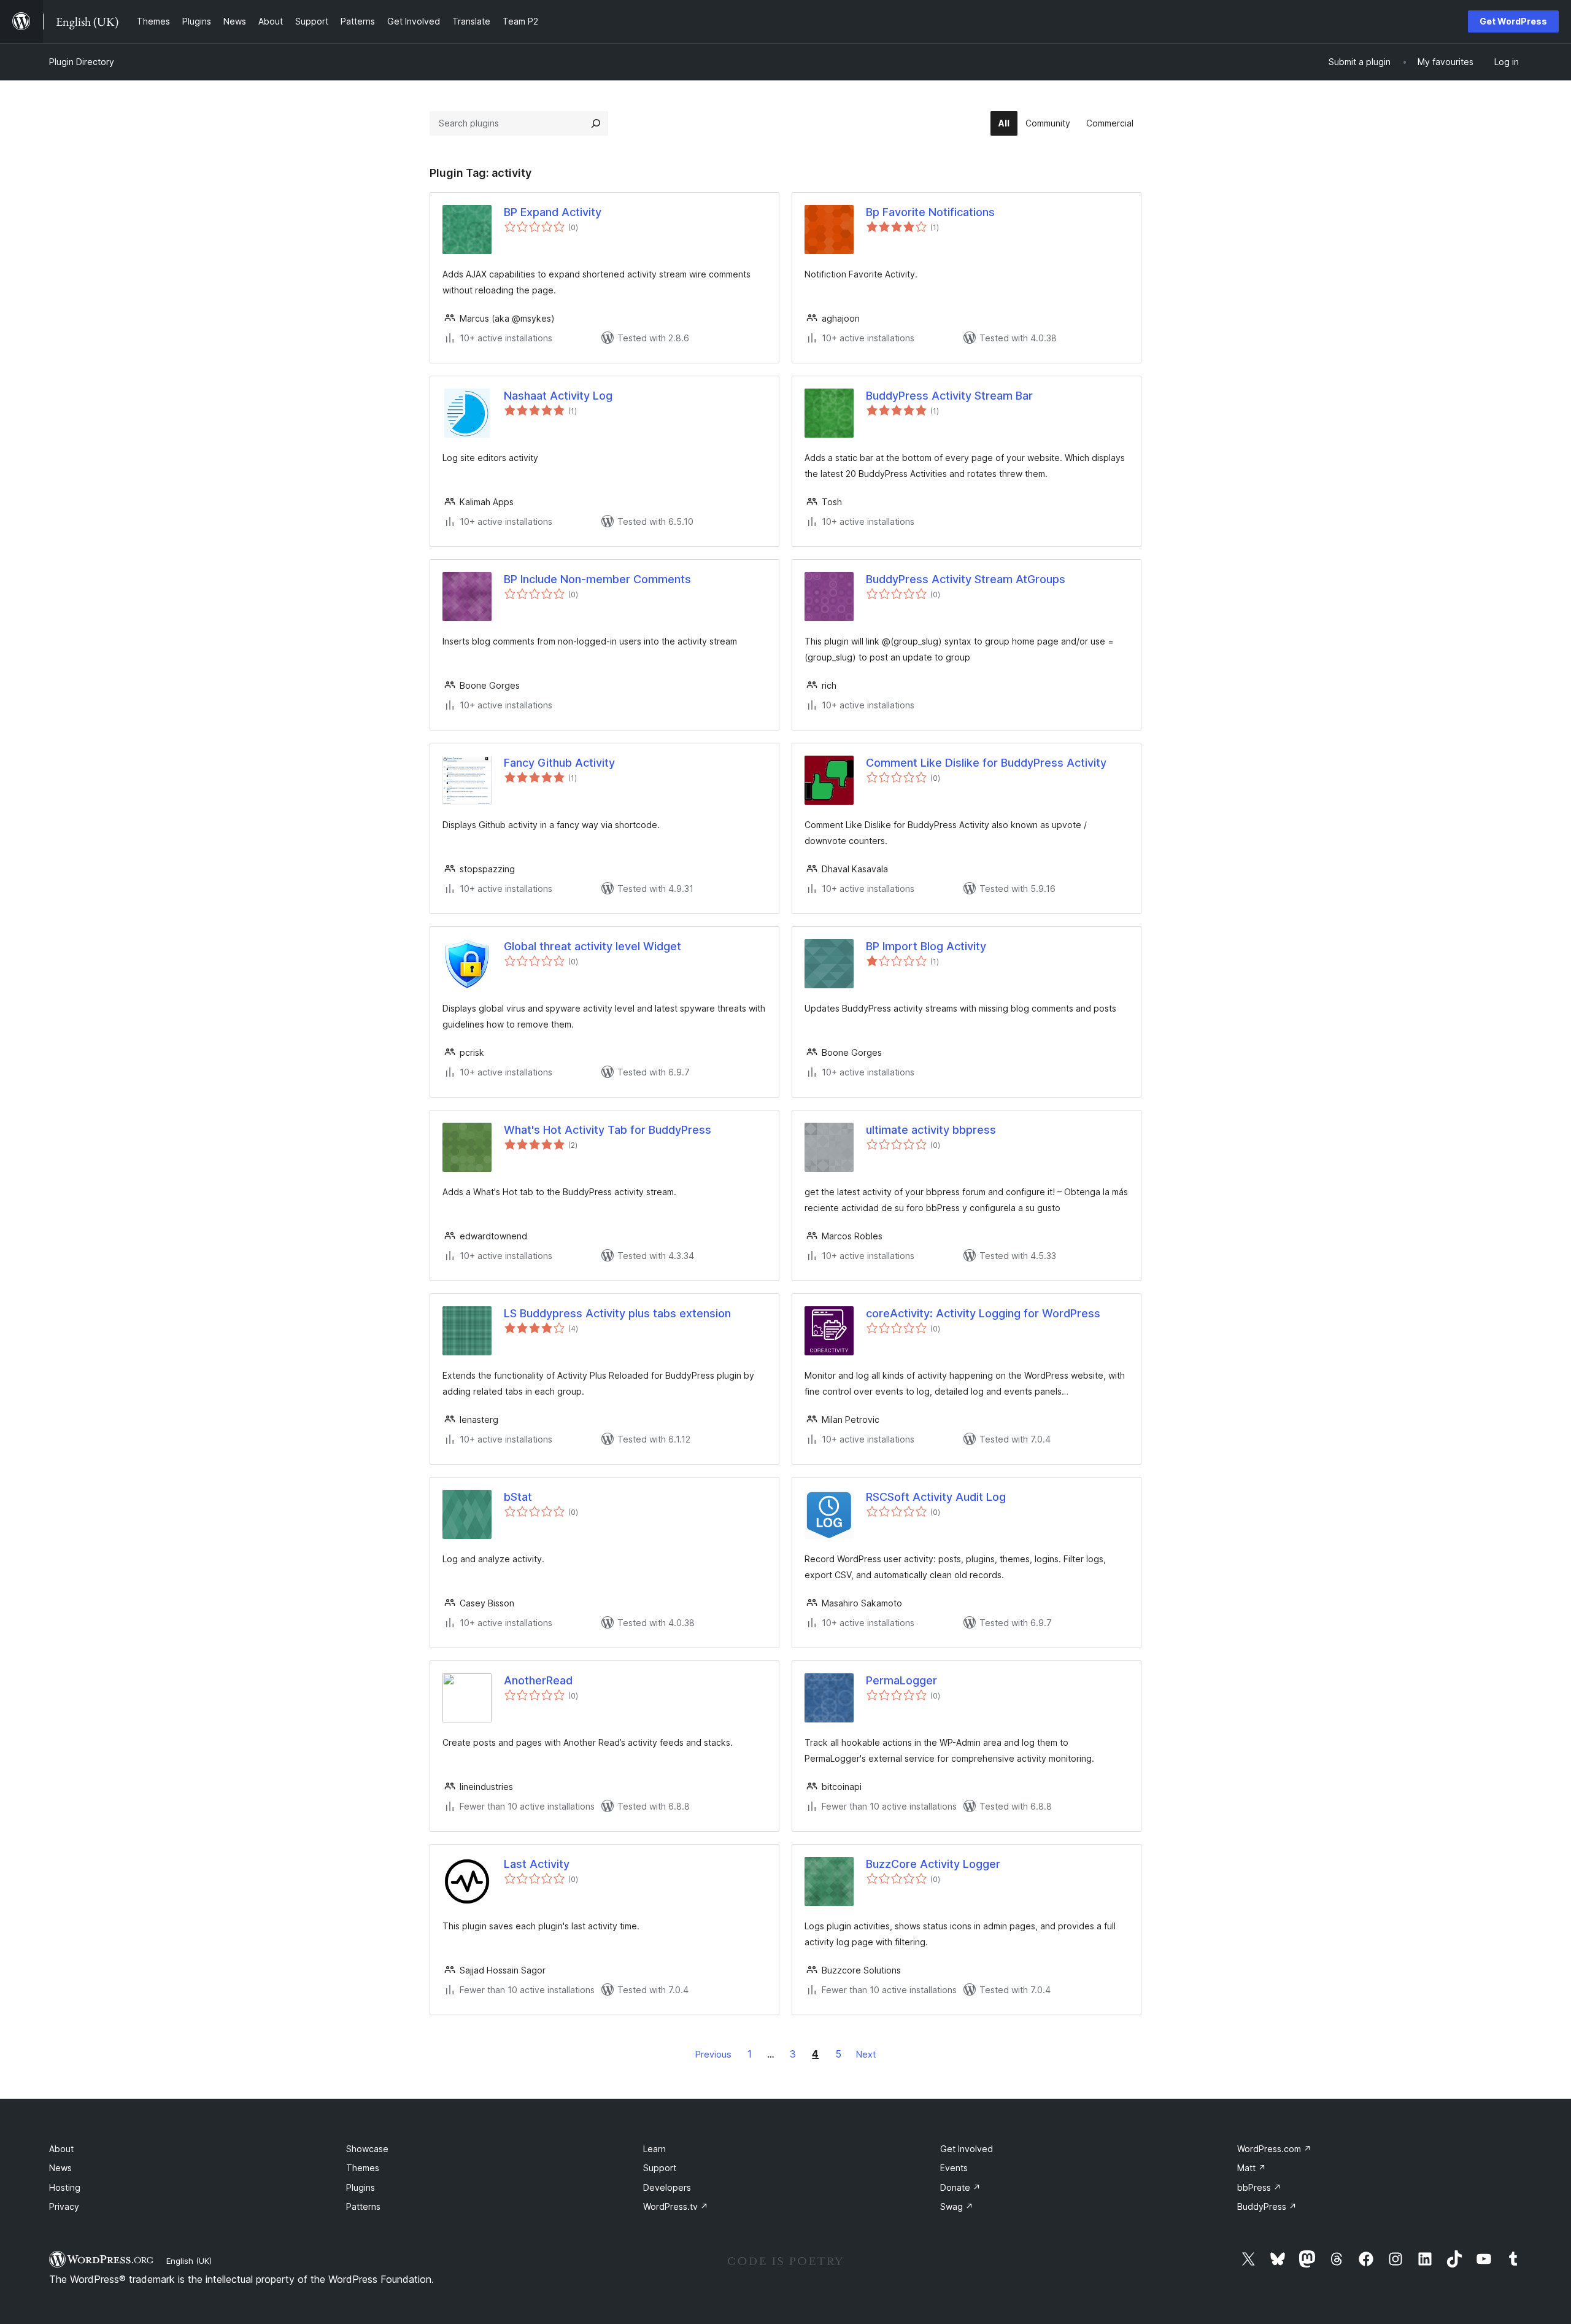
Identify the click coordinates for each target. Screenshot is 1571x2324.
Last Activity (537, 1864)
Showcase (367, 2149)
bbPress (1259, 2187)
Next (866, 2054)
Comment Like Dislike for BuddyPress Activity (986, 763)
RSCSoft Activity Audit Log (936, 1497)
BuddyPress (1267, 2206)
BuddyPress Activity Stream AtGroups (966, 579)
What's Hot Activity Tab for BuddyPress (608, 1130)
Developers (667, 2187)
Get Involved (967, 2149)
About (61, 2149)
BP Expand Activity (553, 212)
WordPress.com (1274, 2149)
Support (660, 2168)
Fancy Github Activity (559, 763)
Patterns (363, 2206)
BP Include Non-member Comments (597, 579)
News (60, 2168)
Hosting (65, 2187)
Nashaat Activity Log (558, 396)
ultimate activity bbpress (931, 1130)
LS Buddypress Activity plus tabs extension (617, 1313)
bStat (518, 1497)
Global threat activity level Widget (593, 946)
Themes (363, 2168)
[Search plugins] (596, 123)
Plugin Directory (82, 62)
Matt (1252, 2168)
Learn (654, 2149)
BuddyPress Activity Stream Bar (949, 396)
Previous (713, 2054)
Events (954, 2168)
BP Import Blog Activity (926, 946)
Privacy (64, 2206)
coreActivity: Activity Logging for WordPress (983, 1313)
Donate (960, 2187)
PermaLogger (901, 1680)
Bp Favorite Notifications (930, 212)
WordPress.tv (676, 2206)
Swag (957, 2206)
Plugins (361, 2187)
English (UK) (189, 2261)
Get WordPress (1513, 21)
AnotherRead (538, 1680)
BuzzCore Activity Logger (933, 1864)
